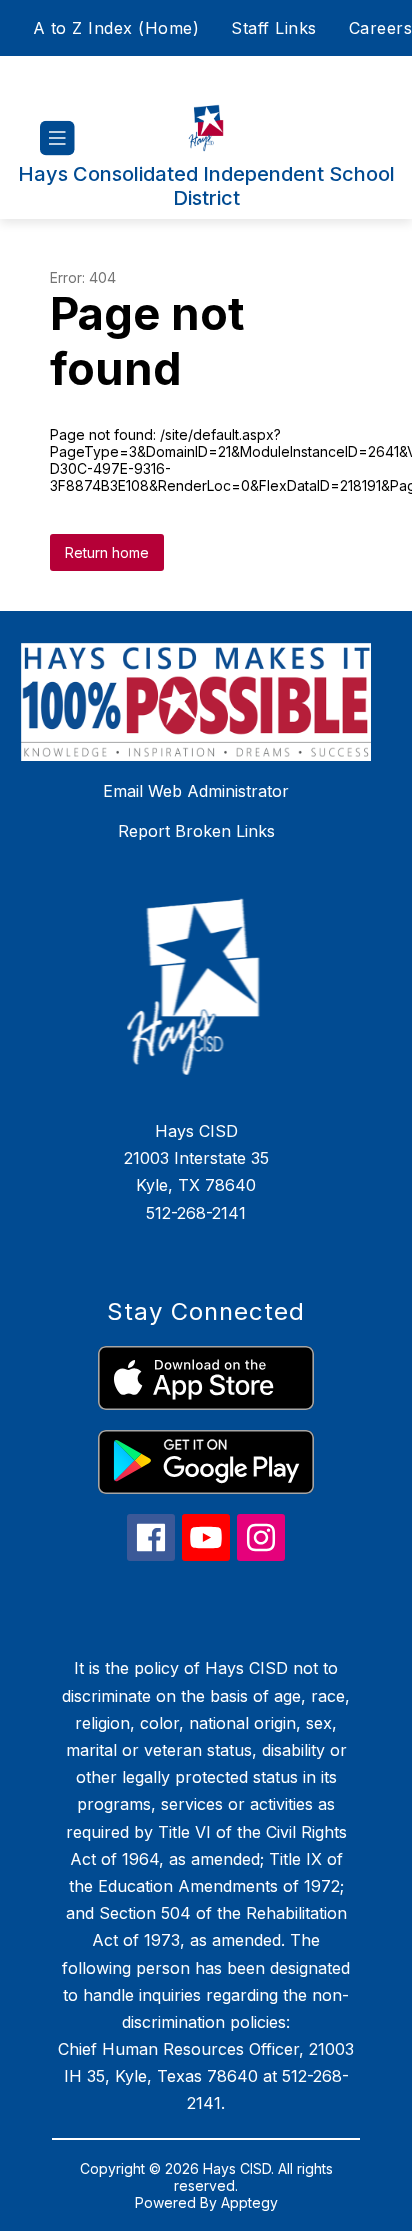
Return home (107, 552)
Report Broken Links (196, 831)
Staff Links (274, 28)
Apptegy (249, 2202)
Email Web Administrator (196, 791)
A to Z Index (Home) (116, 28)
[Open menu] (57, 138)
